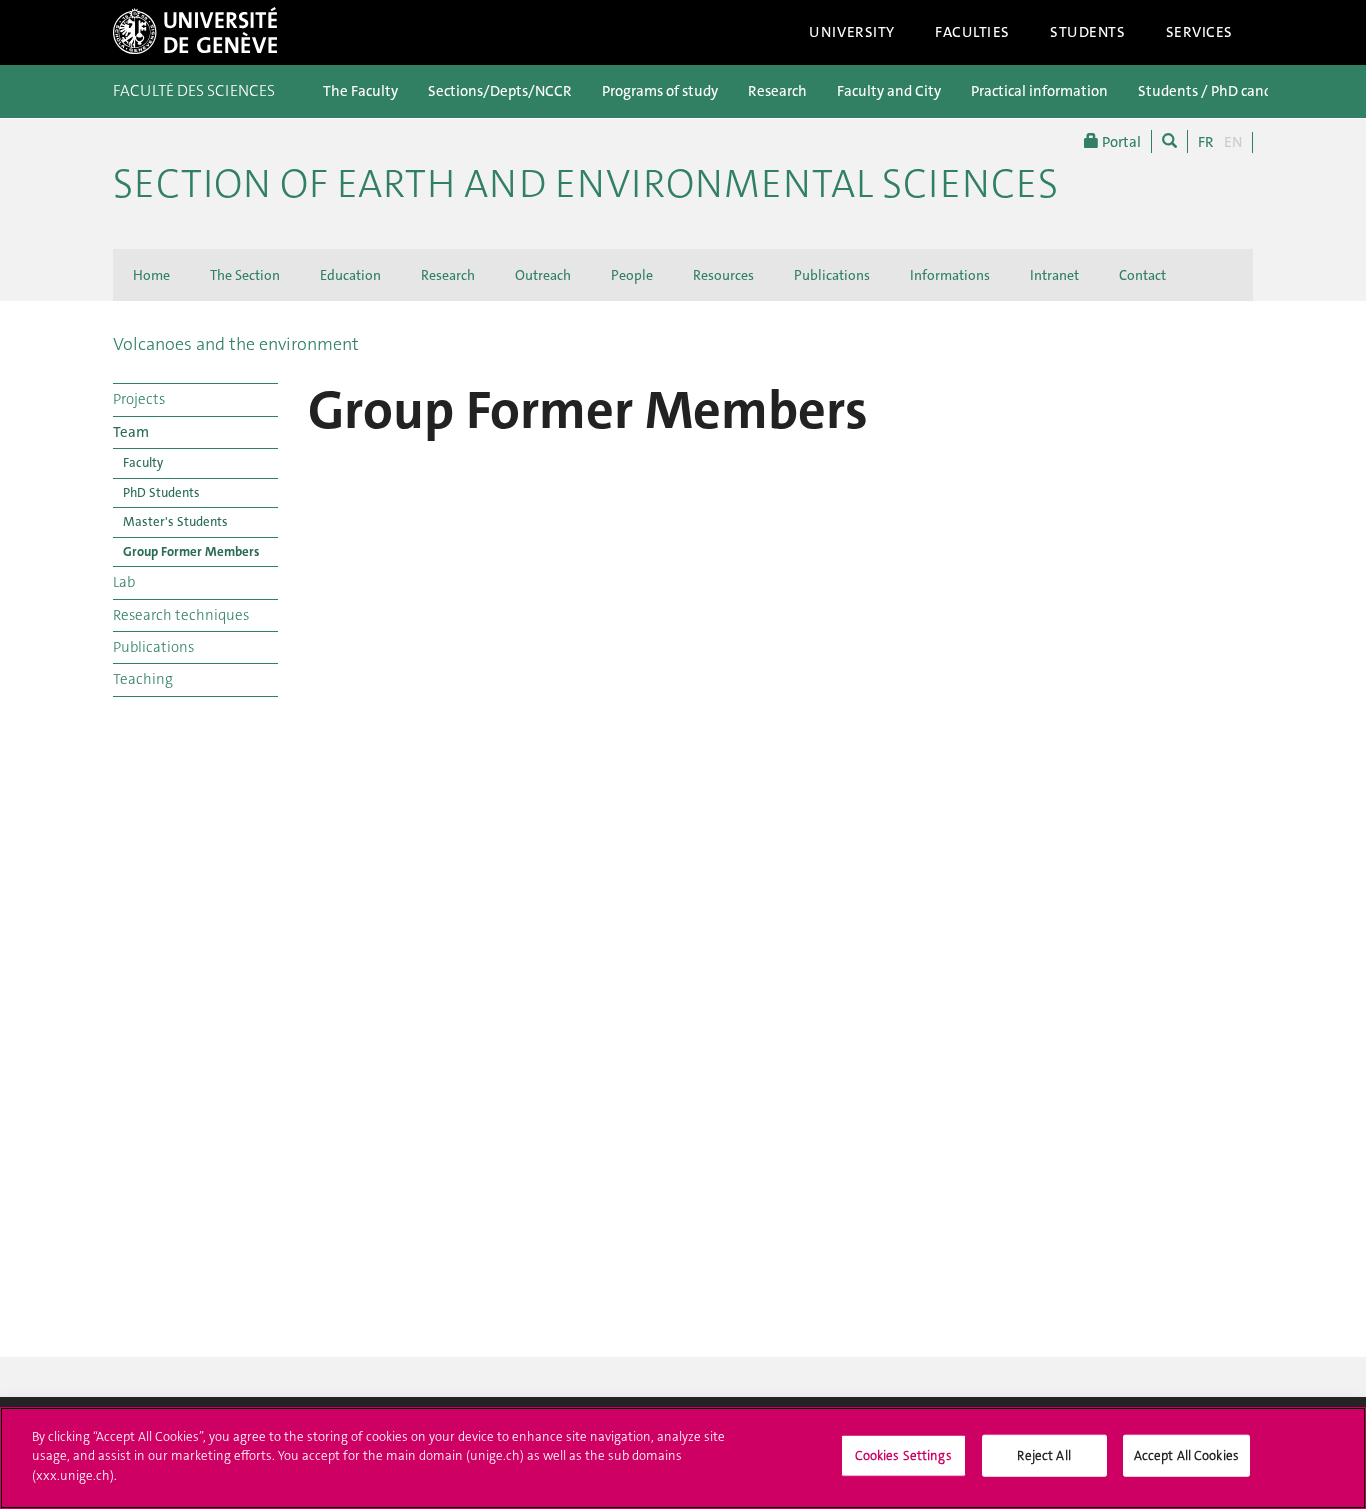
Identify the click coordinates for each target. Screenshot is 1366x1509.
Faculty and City (889, 91)
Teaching (143, 679)
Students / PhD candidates (1225, 91)
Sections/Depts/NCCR (500, 91)
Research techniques (181, 615)
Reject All (1043, 1455)
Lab (124, 582)
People (632, 275)
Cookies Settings (903, 1455)
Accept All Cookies (1186, 1455)
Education (350, 275)
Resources (723, 275)
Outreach (543, 275)
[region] (683, 1458)
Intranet (1054, 275)
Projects (139, 399)
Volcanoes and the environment (236, 344)
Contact (1142, 275)
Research (777, 91)
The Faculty (360, 91)
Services (1200, 32)
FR (1206, 142)
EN (1233, 142)
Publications (832, 275)
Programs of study (660, 91)
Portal (1120, 142)
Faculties (972, 32)
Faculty (143, 462)
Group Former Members (191, 551)
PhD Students (161, 492)
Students (1088, 32)
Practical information (1039, 91)
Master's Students (175, 521)
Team (131, 432)
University (852, 32)
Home (151, 275)
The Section (245, 275)
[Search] (1169, 141)
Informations (950, 275)
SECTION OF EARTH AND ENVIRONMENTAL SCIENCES (585, 184)
